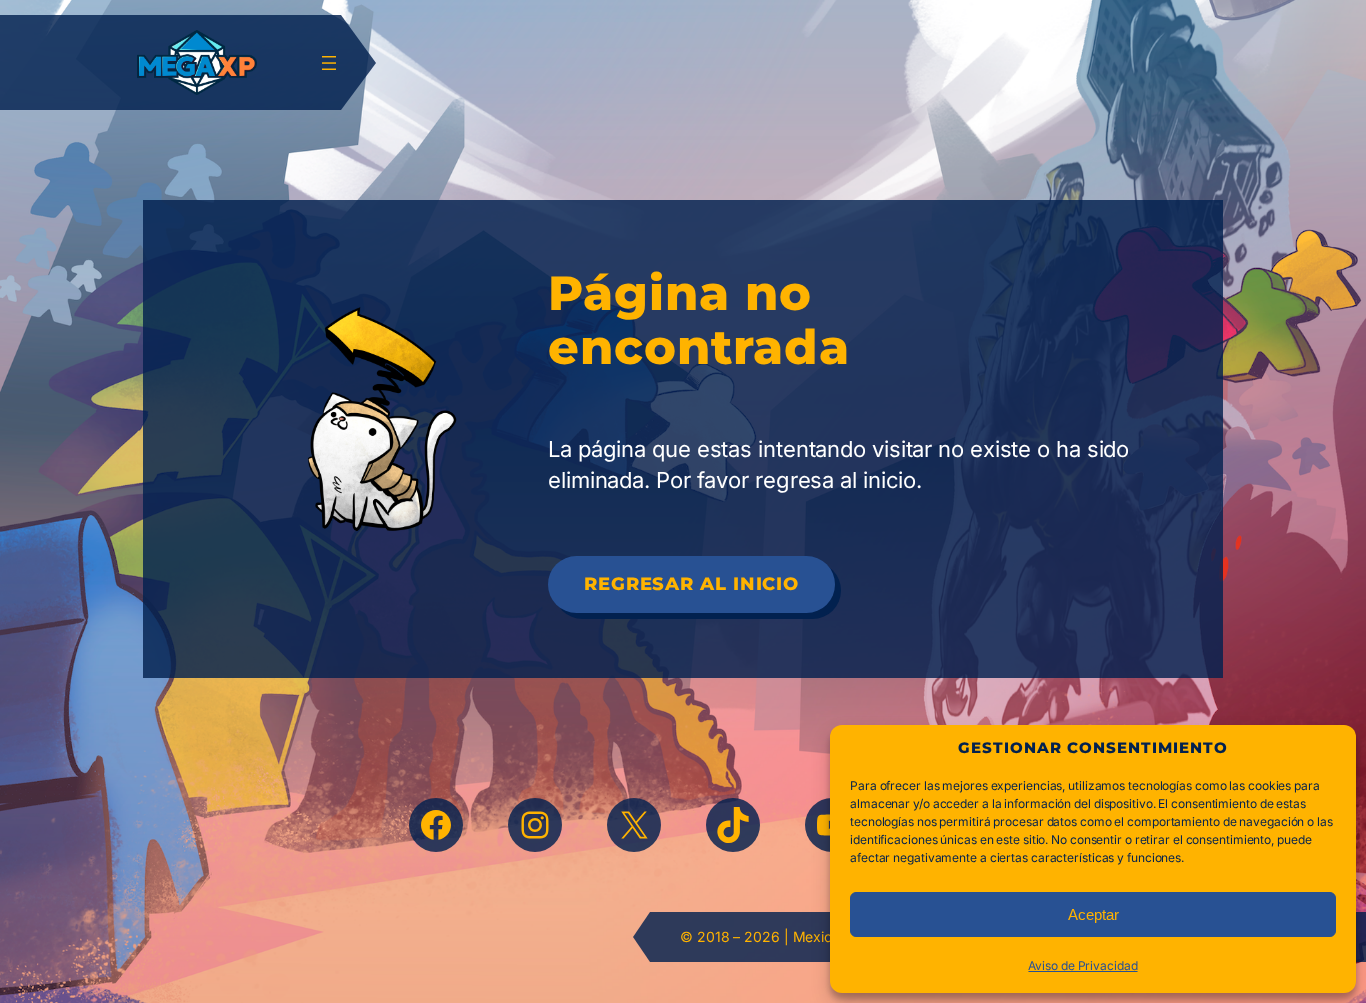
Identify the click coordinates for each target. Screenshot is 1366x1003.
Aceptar (1093, 914)
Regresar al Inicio (691, 584)
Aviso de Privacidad (1082, 965)
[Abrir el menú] (329, 63)
